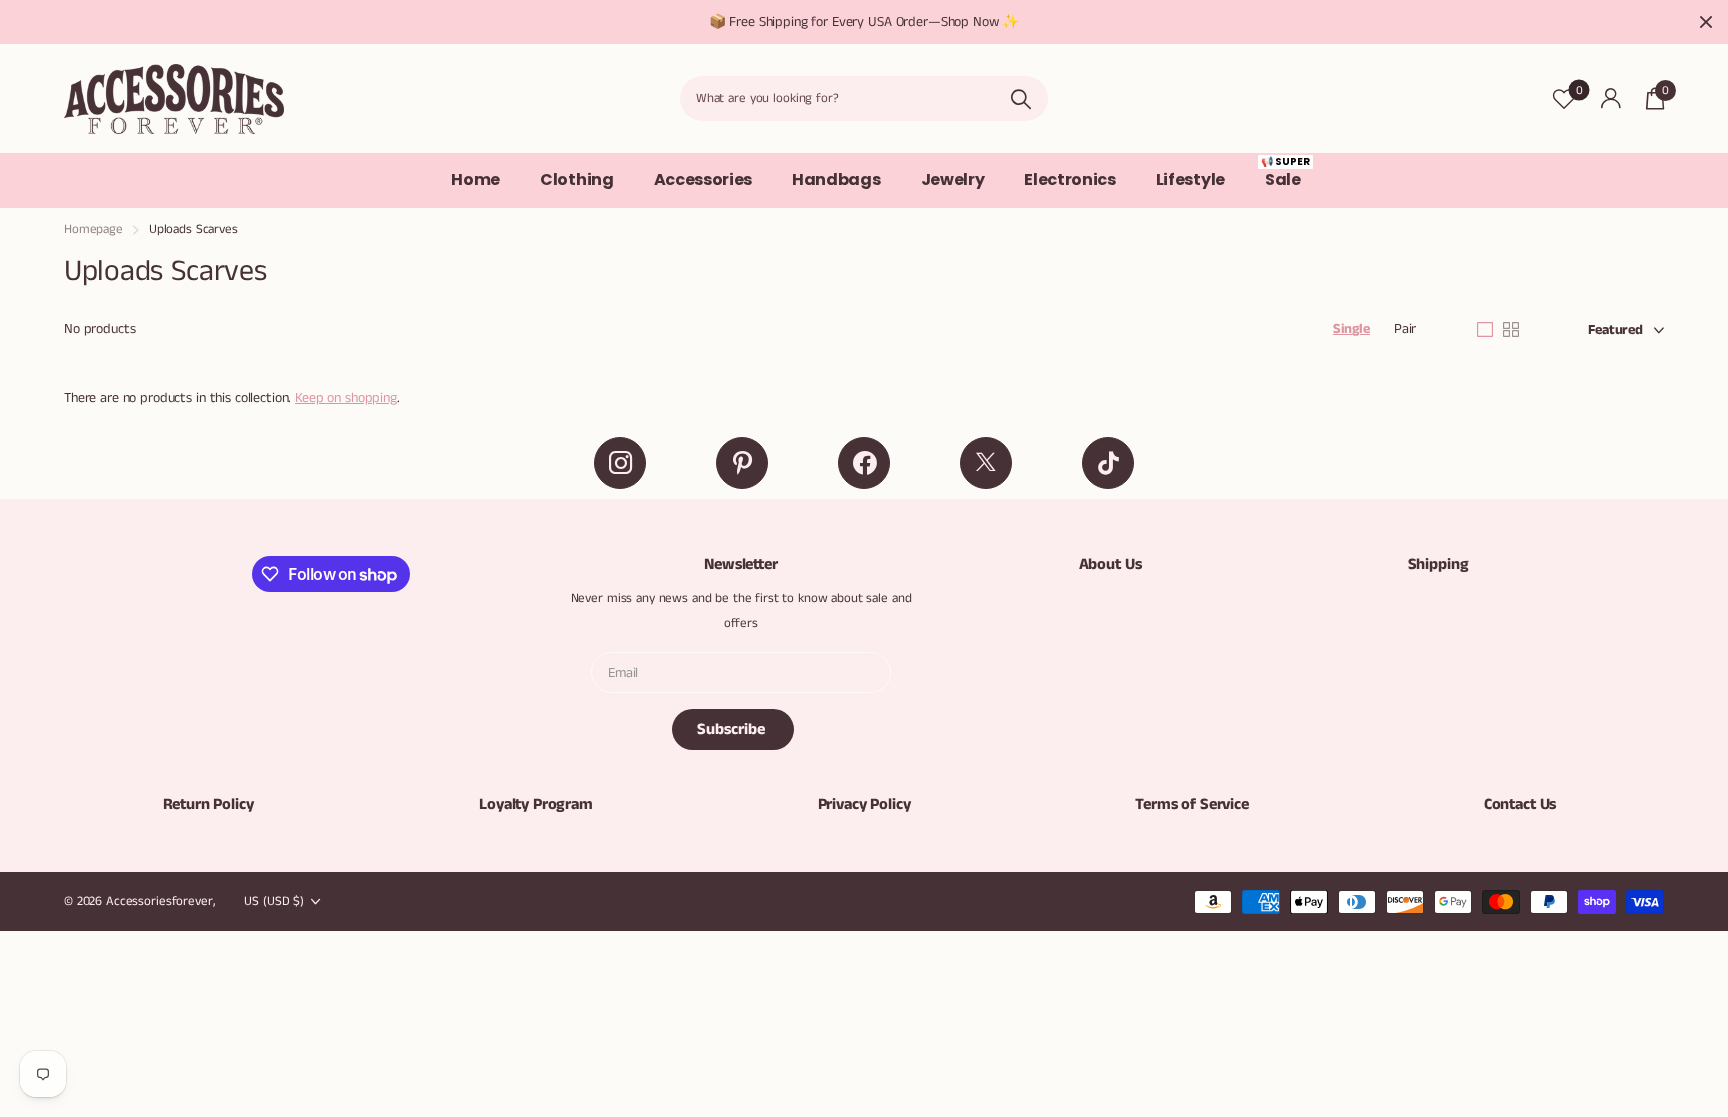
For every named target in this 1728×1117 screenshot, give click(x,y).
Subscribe (733, 729)
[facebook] (864, 463)
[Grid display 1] (1485, 330)
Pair (1405, 329)
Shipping (1438, 564)
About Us (1110, 564)
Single (1351, 329)
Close (1706, 22)
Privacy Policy (864, 804)
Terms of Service (1191, 804)
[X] (986, 463)
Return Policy (208, 804)
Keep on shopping (346, 398)
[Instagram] (620, 463)
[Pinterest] (742, 463)
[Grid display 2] (1511, 330)
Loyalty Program (536, 804)
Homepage (93, 229)
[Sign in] (1610, 98)
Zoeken (1020, 98)
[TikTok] (1108, 463)
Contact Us (1520, 804)
